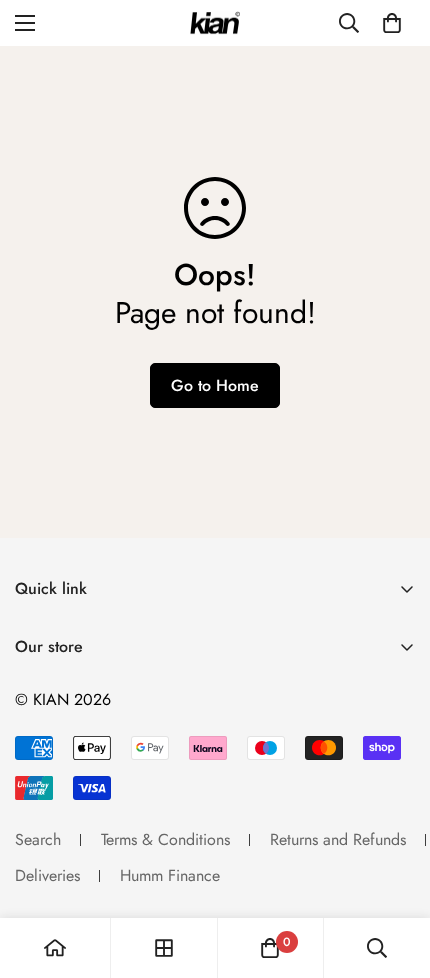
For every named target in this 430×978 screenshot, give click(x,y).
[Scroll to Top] (394, 872)
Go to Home (215, 385)
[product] (55, 948)
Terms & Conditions (165, 839)
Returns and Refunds (338, 839)
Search (38, 839)
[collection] (164, 948)
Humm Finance (170, 875)
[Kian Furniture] (215, 23)
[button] (392, 23)
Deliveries (47, 875)
